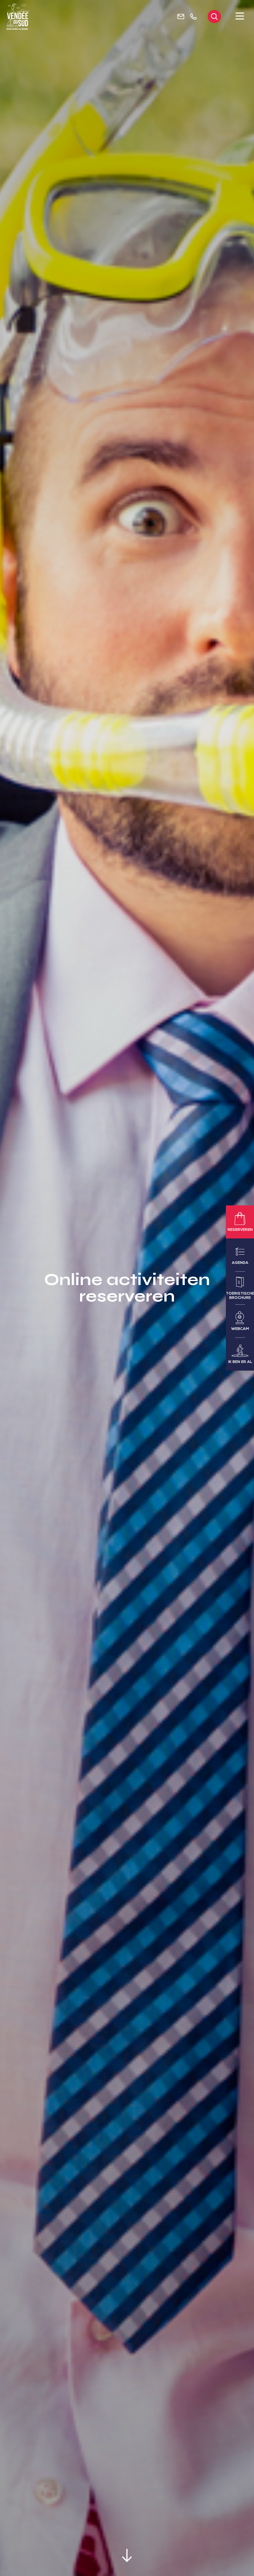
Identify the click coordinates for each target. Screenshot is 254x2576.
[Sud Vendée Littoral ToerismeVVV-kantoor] (18, 17)
